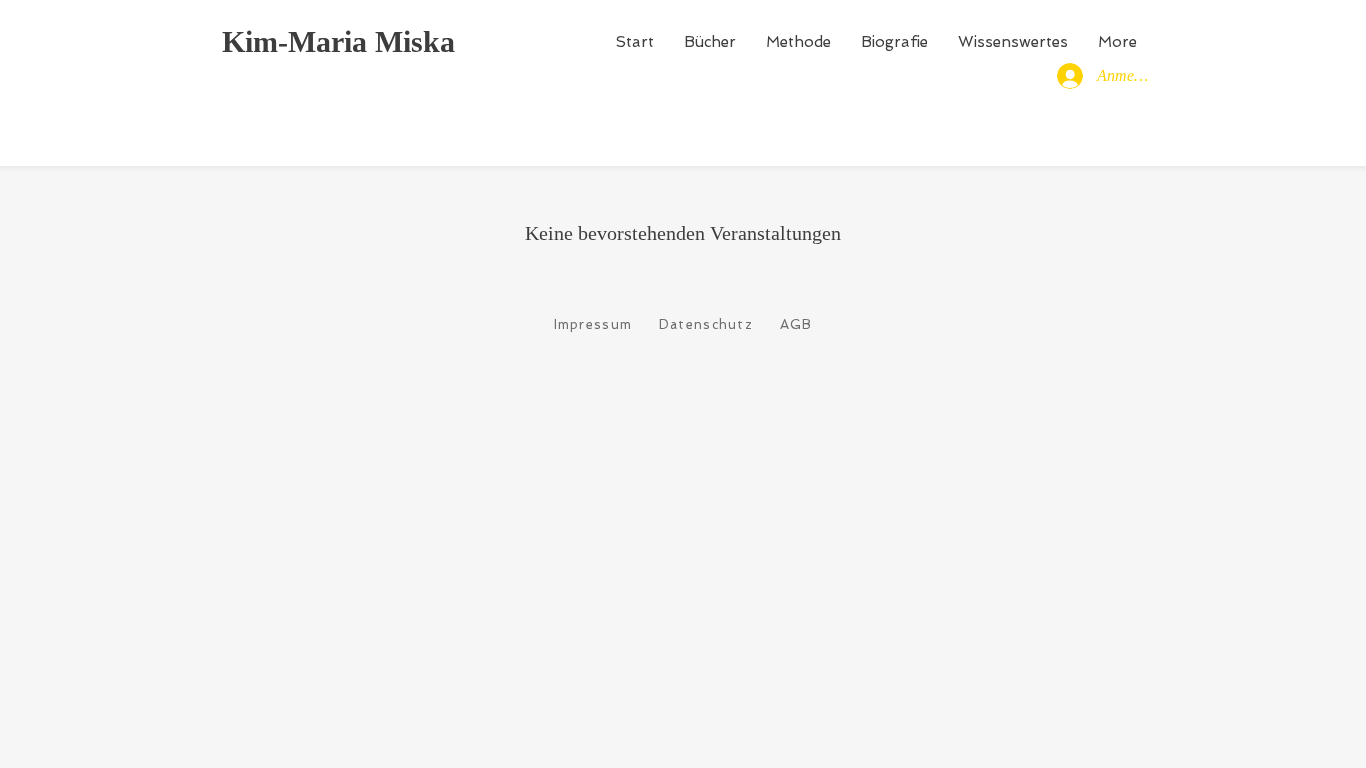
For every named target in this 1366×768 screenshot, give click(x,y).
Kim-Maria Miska (338, 41)
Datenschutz (706, 324)
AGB (796, 324)
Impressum (593, 324)
